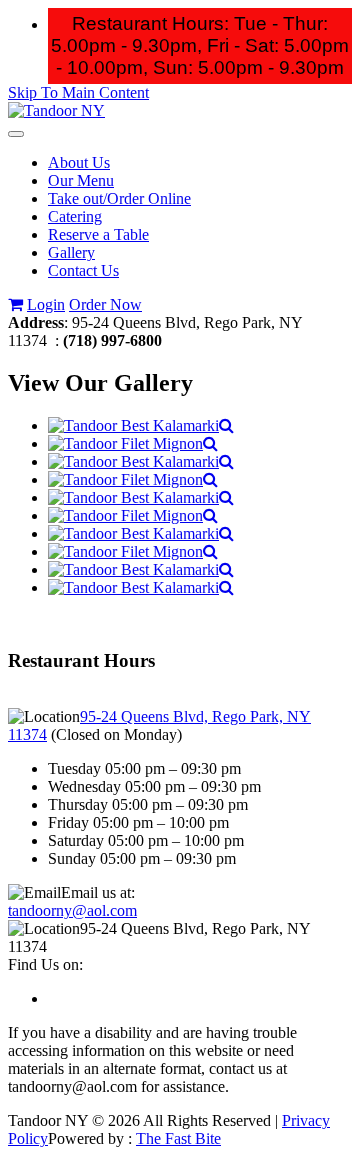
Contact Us (83, 270)
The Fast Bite (178, 1138)
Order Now (105, 304)
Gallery (71, 252)
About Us (79, 162)
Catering (75, 216)
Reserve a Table (98, 234)
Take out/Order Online (119, 198)
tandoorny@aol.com (72, 910)
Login (46, 304)
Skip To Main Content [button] (78, 92)
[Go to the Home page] (56, 110)
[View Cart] (15, 304)
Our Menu (81, 180)
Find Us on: (45, 964)
